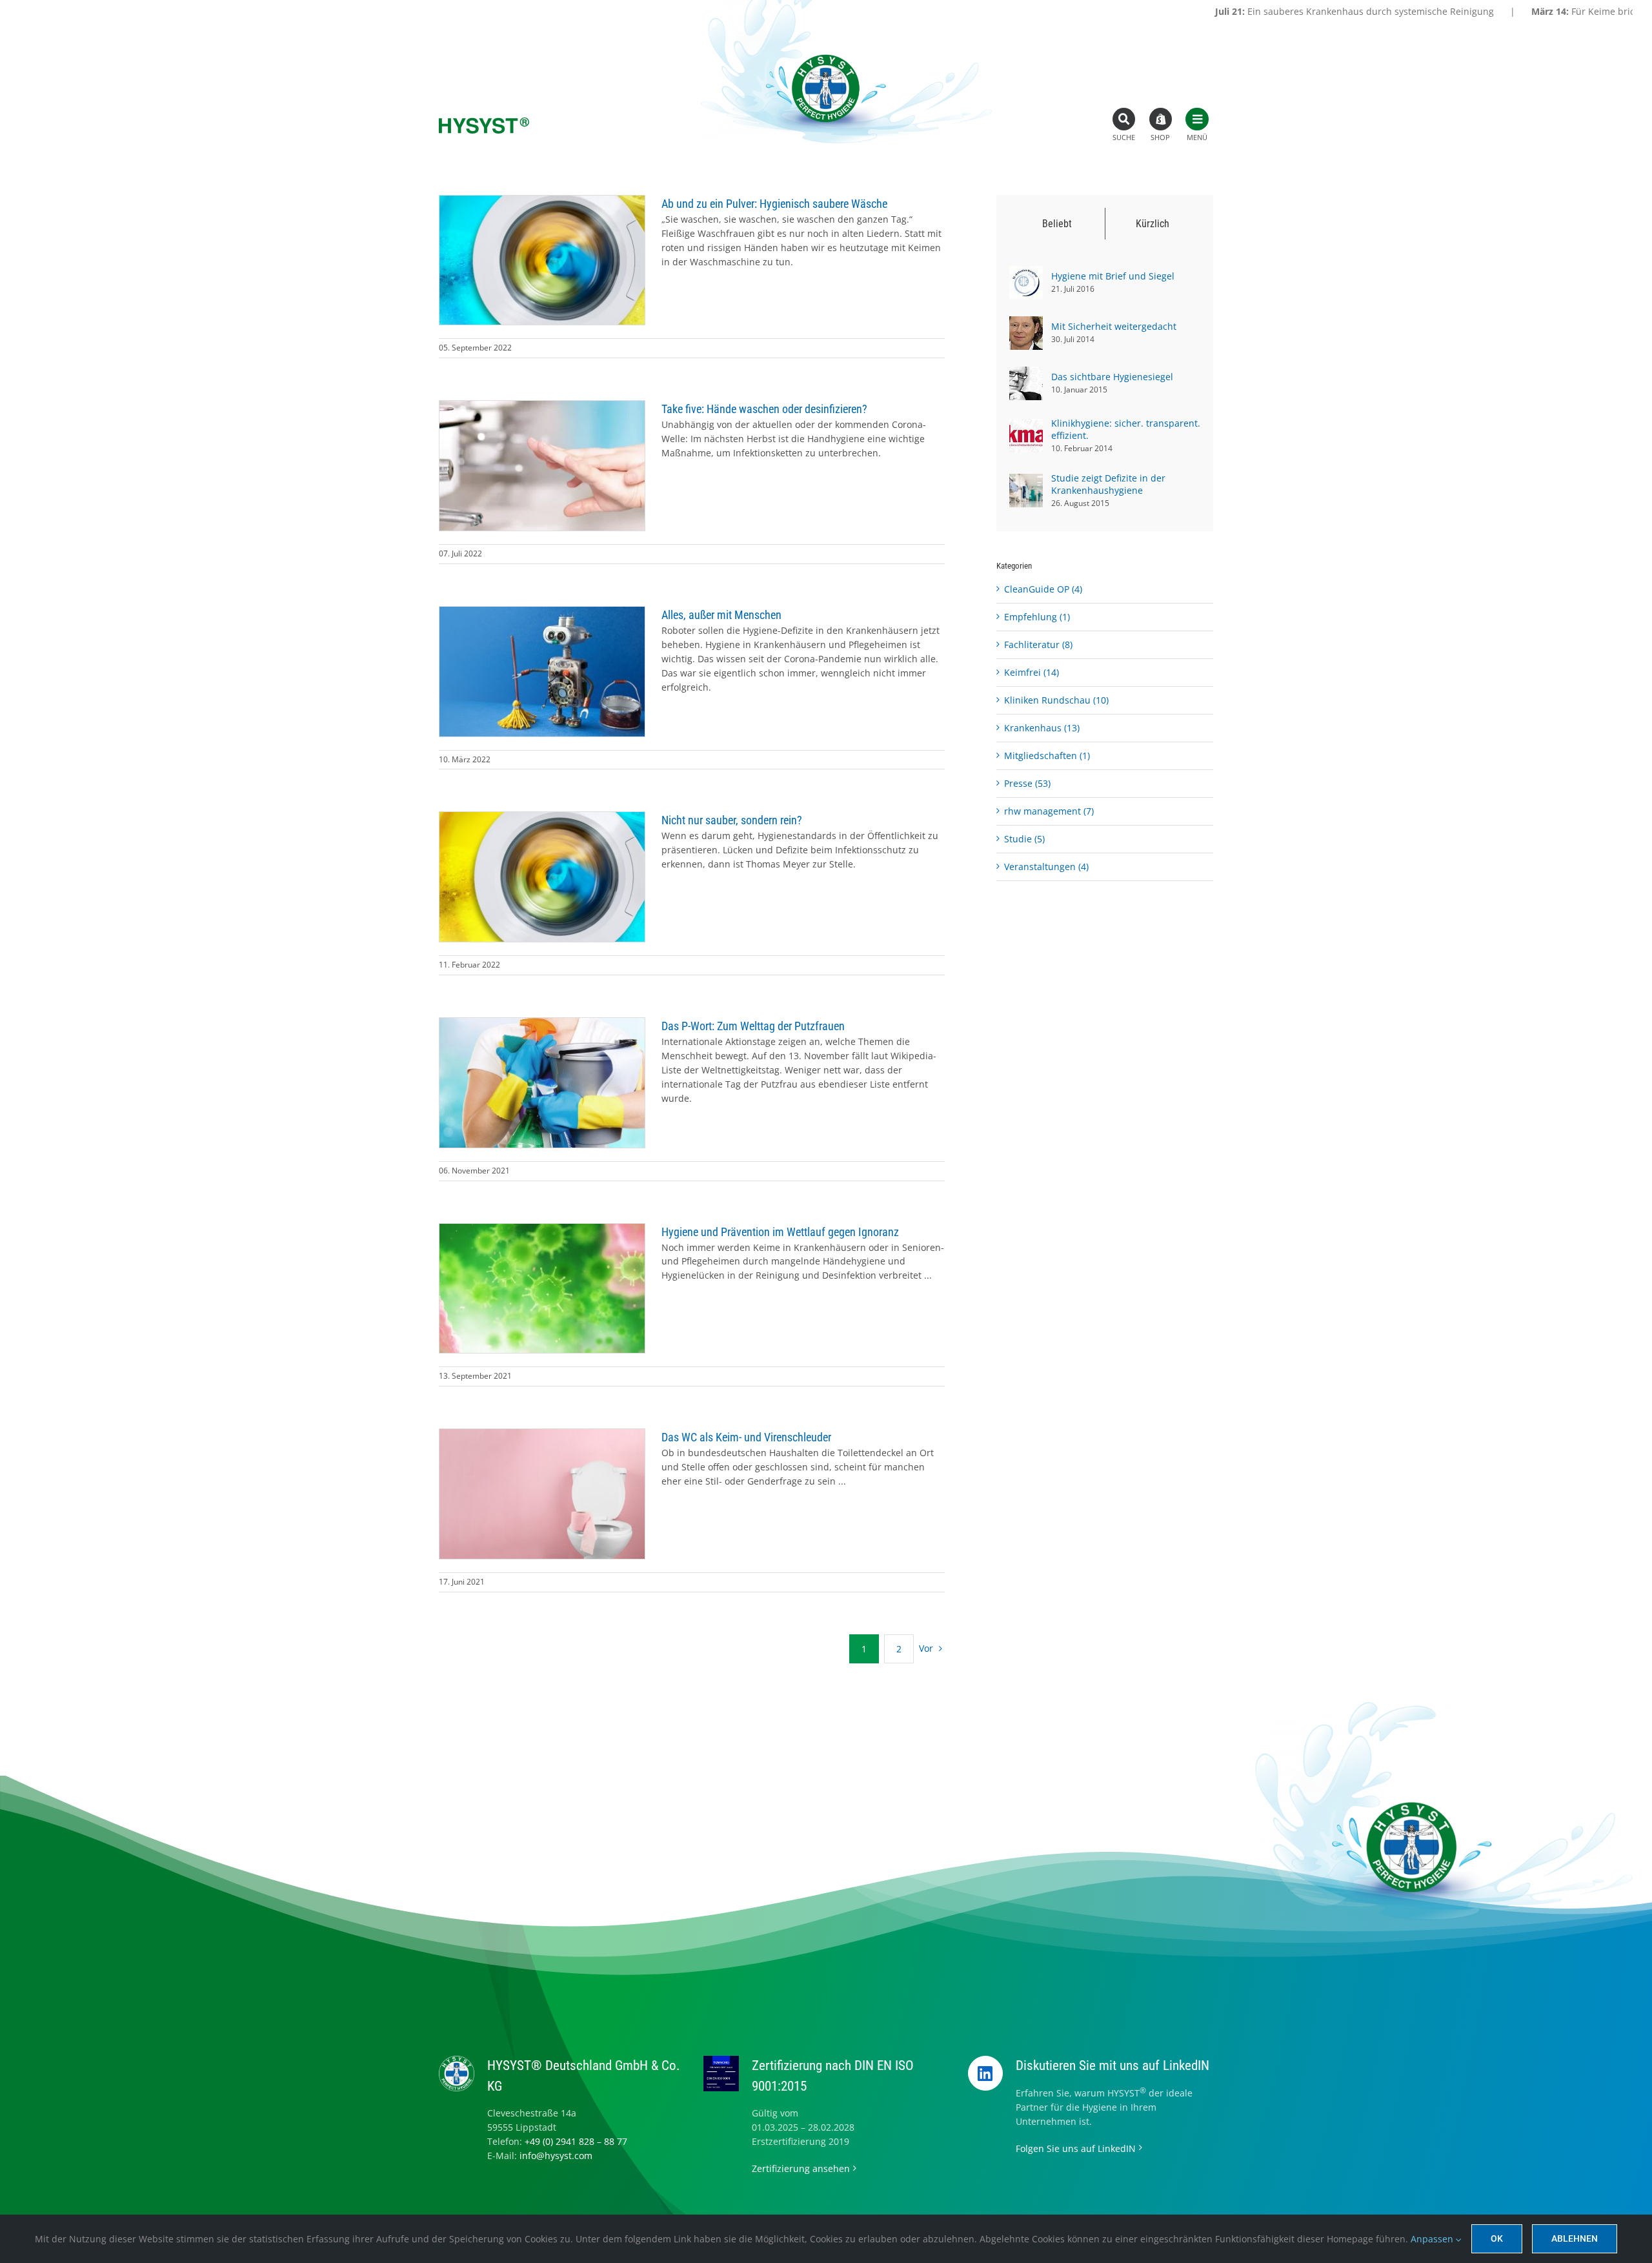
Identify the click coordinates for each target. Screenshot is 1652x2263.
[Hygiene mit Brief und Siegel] (1026, 273)
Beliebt (1057, 224)
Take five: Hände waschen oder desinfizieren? (764, 409)
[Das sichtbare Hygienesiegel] (1026, 373)
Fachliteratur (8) (1038, 644)
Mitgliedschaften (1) (1047, 756)
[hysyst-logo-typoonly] (484, 122)
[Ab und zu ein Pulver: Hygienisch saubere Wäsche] (542, 260)
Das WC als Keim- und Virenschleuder (746, 1437)
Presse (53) (1027, 783)
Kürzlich (1153, 224)
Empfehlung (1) (1037, 617)
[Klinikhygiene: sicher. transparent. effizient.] (1026, 426)
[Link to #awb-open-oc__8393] (1124, 119)
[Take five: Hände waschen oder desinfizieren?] (542, 466)
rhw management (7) (1049, 811)
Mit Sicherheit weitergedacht (1114, 326)
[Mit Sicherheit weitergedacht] (1026, 323)
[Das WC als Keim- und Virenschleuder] (542, 1494)
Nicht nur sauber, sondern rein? (732, 820)
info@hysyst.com (556, 2156)
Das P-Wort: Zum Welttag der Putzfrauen (753, 1026)
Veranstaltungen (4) (1046, 867)
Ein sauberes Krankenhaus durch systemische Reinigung (1188, 11)
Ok (1497, 2238)
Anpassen (1433, 2239)
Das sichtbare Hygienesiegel (1112, 377)
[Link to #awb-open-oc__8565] (1197, 119)
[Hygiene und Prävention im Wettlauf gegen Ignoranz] (542, 1289)
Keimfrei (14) (1032, 672)
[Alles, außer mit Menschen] (542, 672)
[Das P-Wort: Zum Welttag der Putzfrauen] (542, 1083)
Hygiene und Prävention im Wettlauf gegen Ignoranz (780, 1232)
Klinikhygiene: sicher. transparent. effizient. (1126, 429)
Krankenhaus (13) (1042, 728)
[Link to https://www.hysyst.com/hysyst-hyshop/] (1161, 119)
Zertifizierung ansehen (801, 2168)
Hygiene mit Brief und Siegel (1113, 276)
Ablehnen (1575, 2238)
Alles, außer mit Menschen (721, 615)
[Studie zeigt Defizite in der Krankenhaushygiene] (1026, 481)
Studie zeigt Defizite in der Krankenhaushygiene (1108, 484)
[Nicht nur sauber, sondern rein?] (542, 877)
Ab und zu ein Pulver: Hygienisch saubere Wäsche (774, 204)
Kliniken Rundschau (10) (1056, 700)
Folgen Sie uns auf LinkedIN (1076, 2148)
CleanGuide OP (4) (1043, 589)
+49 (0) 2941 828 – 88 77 (576, 2141)
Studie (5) (1024, 839)
